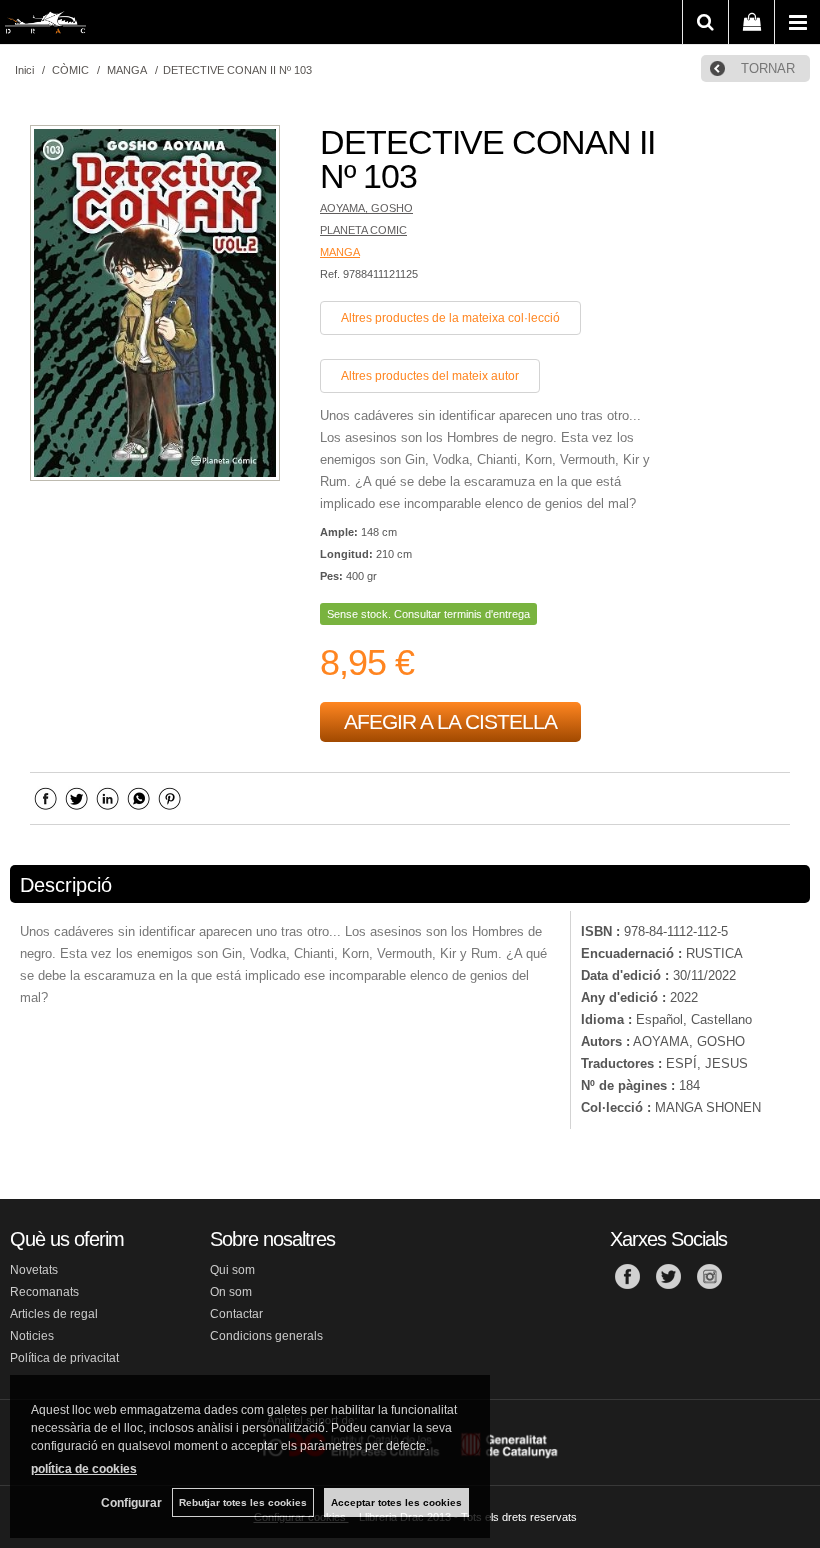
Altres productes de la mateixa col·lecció (450, 318)
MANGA (340, 252)
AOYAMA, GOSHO (366, 208)
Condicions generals (266, 1336)
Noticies (32, 1336)
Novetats (34, 1270)
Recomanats (44, 1292)
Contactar (236, 1314)
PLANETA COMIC (363, 230)
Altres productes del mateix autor (430, 376)
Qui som (232, 1270)
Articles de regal (54, 1314)
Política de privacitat (64, 1358)
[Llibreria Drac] (45, 26)
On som (231, 1292)
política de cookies (84, 1469)
